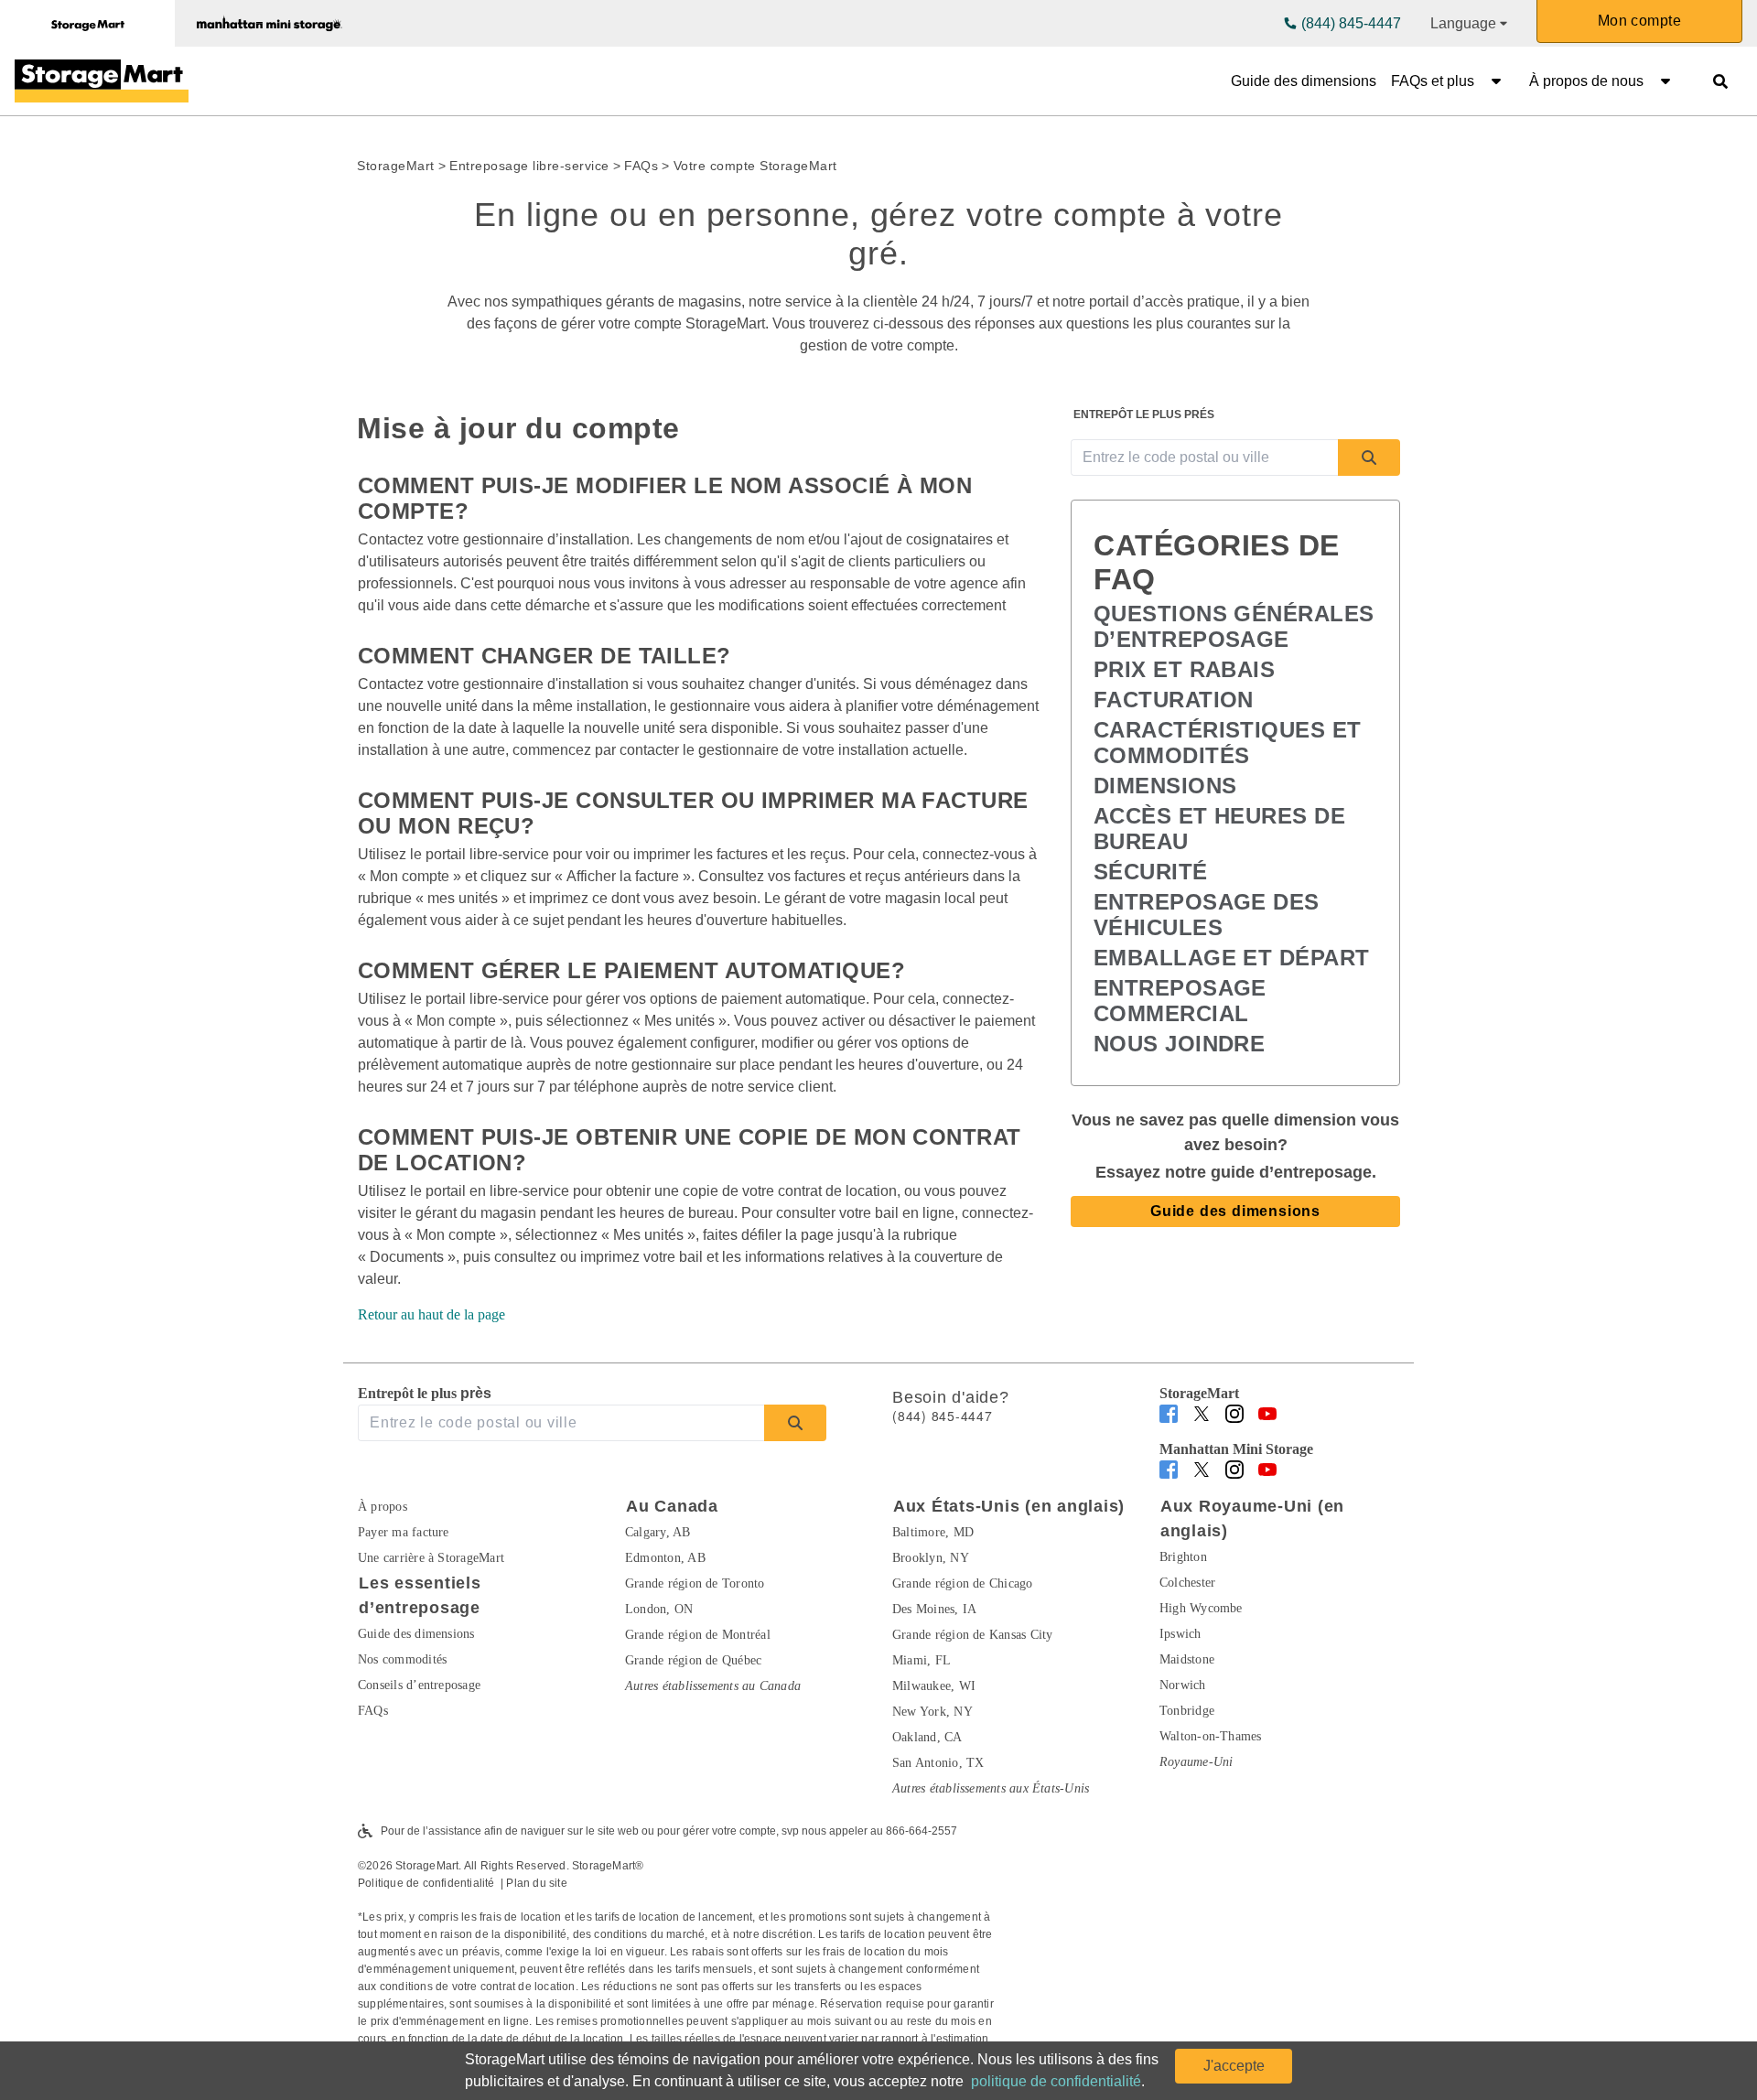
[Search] (1369, 458)
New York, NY (932, 1712)
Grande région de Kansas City (972, 1635)
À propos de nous (1586, 81)
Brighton (1183, 1557)
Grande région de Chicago (963, 1583)
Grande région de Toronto (695, 1583)
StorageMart (396, 166)
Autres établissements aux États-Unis (991, 1788)
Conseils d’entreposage (419, 1685)
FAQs (641, 166)
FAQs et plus (1433, 81)
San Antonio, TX (938, 1763)
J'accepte (1234, 2066)
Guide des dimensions (1304, 81)
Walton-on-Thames (1211, 1736)
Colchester (1187, 1583)
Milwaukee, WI (934, 1686)
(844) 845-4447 (1351, 23)
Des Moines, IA (934, 1609)
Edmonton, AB (665, 1558)
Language (1463, 23)
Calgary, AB (658, 1532)
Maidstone (1187, 1659)
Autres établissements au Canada (713, 1686)
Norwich (1183, 1685)
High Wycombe (1201, 1608)
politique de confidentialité (1056, 2081)
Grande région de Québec (693, 1660)
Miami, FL (922, 1660)
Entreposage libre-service (529, 166)
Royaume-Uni (1196, 1762)
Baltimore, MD (933, 1532)
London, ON (659, 1609)
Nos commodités (402, 1659)
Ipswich (1180, 1634)
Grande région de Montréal (698, 1635)
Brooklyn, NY (931, 1558)
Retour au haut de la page (431, 1314)
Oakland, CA (927, 1737)
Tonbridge (1187, 1711)
